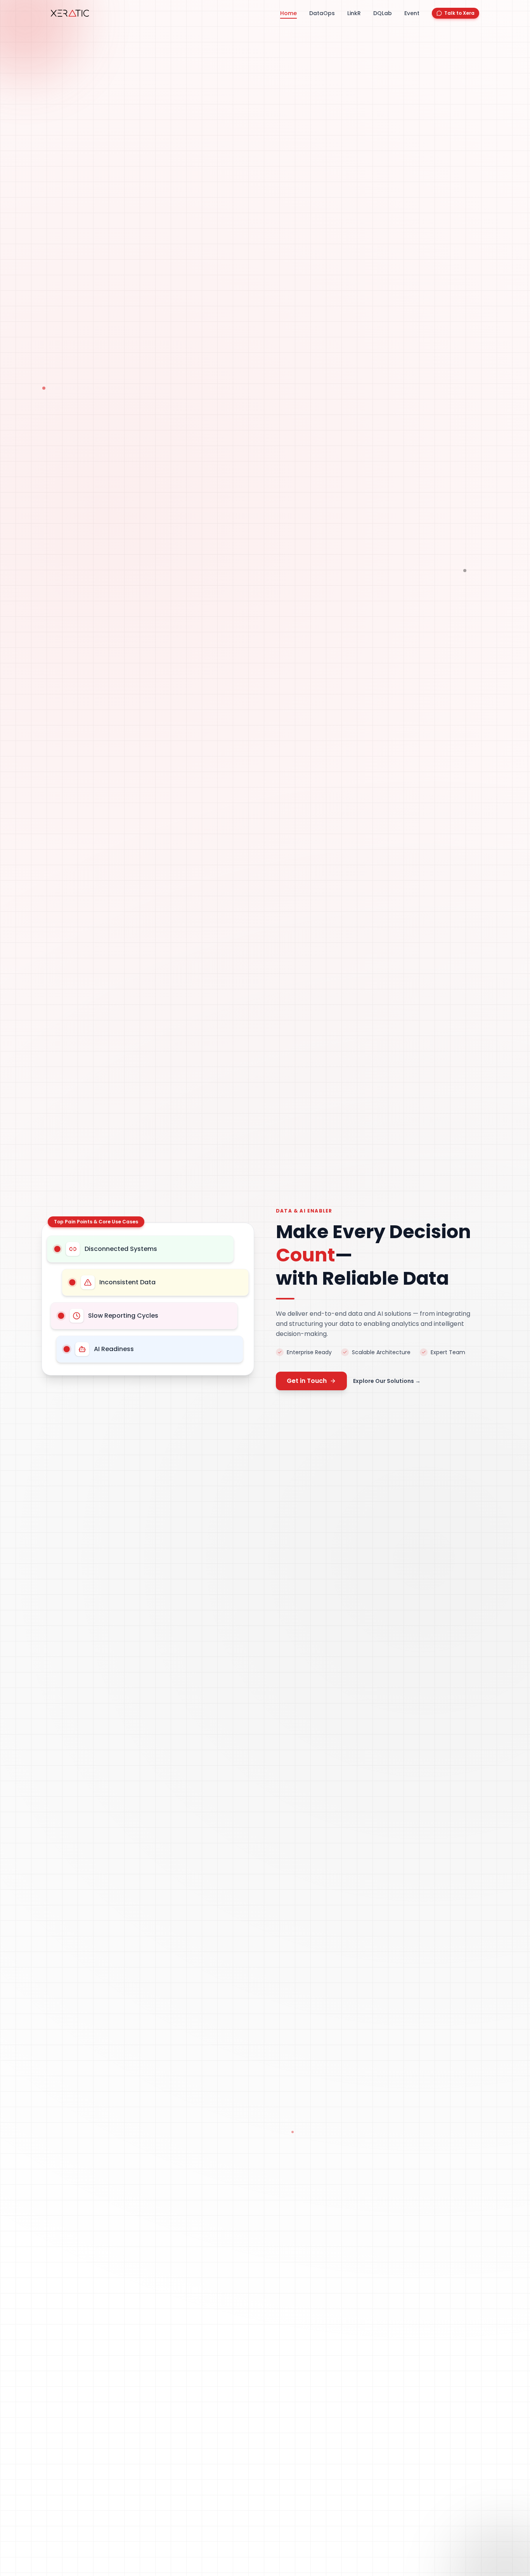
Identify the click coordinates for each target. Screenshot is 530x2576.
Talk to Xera (459, 13)
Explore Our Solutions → (387, 1381)
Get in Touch (307, 1381)
